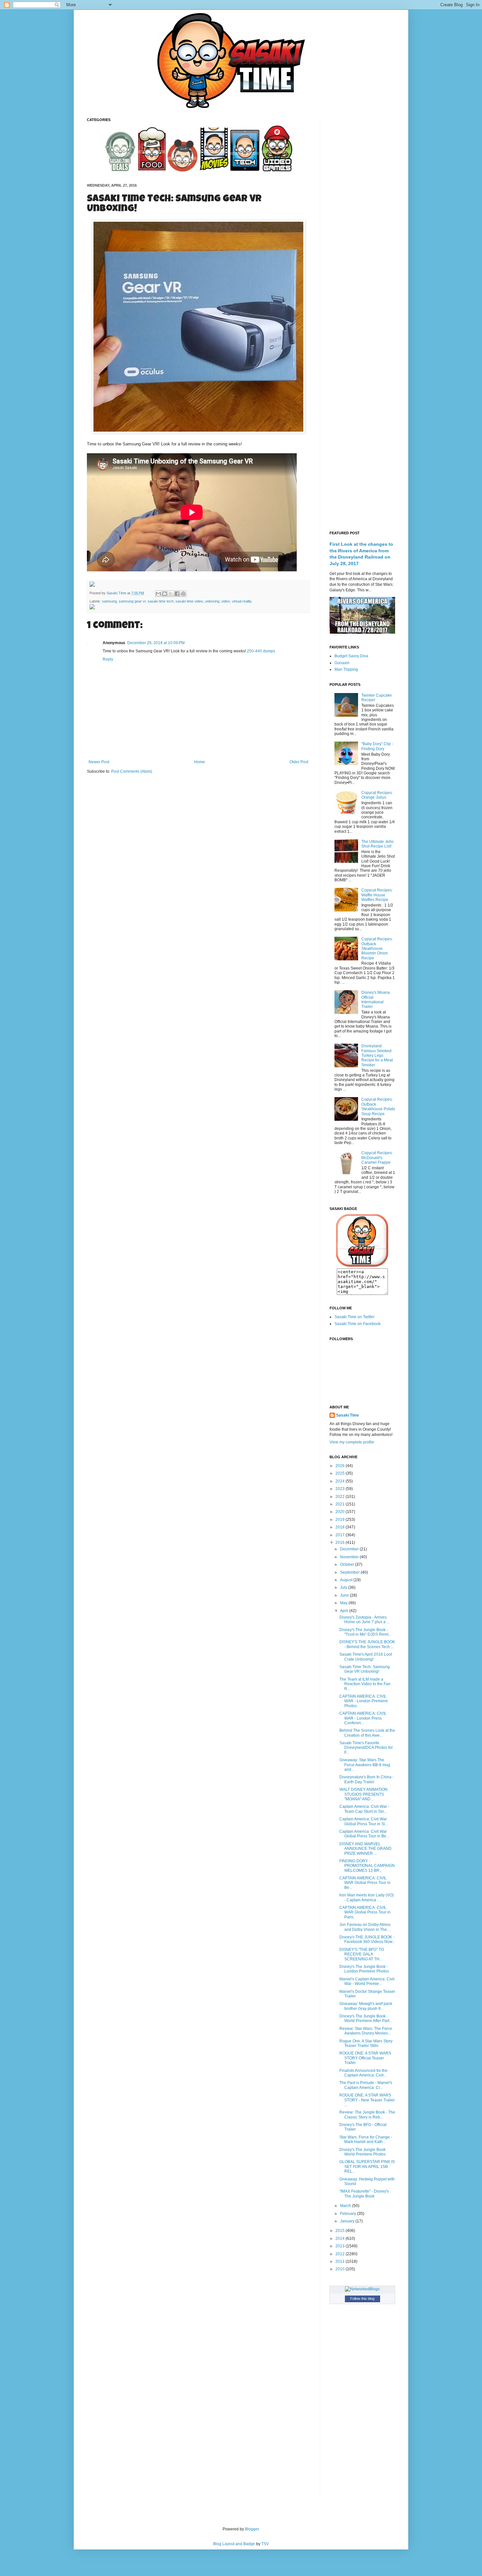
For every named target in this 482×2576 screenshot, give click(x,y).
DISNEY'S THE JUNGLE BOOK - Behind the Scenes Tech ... (367, 1644)
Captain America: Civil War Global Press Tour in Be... (364, 1834)
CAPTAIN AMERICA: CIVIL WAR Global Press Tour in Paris (365, 1912)
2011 (341, 2261)
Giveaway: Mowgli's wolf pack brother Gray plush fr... (366, 2006)
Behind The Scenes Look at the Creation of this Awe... (367, 1733)
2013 (341, 2246)
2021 (341, 1504)
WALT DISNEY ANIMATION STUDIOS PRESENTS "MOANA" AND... (363, 1794)
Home (200, 762)
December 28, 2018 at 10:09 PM (156, 643)
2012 (341, 2254)
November (350, 1557)
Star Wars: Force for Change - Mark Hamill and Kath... (366, 2139)
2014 (341, 2239)
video (226, 601)
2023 (341, 1489)
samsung (109, 601)
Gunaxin (342, 663)
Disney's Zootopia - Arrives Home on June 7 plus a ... (364, 1620)
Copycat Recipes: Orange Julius (377, 795)
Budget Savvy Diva (351, 656)
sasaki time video (189, 601)
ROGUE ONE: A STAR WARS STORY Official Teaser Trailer (365, 2058)
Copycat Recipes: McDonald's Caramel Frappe (377, 1158)
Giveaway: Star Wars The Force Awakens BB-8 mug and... (365, 1765)
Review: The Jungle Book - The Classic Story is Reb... (367, 2115)
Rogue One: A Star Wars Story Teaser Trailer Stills (366, 2043)
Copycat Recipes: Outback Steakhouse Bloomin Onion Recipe (377, 949)
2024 (341, 1481)
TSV (265, 2544)
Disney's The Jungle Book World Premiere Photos (362, 2152)
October (348, 1564)
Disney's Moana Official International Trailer (376, 1000)
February (349, 2214)
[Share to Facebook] (177, 594)
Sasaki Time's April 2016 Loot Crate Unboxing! (366, 1657)
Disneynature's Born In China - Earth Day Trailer (367, 1779)
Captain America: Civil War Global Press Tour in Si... (364, 1821)
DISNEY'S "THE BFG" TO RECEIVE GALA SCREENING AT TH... (362, 1954)
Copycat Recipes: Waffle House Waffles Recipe (377, 895)
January (348, 2221)
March (346, 2206)
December (350, 1549)
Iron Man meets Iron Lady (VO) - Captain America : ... (367, 1897)
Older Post (299, 762)
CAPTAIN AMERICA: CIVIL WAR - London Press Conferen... (363, 1718)
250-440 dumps (261, 651)
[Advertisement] (362, 216)
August (347, 1580)
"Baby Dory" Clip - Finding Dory (377, 746)
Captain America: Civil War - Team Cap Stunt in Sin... (364, 1809)
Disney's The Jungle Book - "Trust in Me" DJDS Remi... (365, 1632)
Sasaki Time (117, 593)
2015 (341, 2231)
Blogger (252, 2529)
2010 (341, 2269)
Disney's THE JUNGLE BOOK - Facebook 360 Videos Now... (367, 1939)
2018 (341, 1527)
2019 (341, 1520)
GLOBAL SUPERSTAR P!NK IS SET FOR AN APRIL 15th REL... (367, 2167)
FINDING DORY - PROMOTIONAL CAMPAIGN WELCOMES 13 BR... (367, 1866)
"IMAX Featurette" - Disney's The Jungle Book (364, 2194)
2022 (341, 1497)
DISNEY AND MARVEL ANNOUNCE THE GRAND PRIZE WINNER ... (365, 1849)
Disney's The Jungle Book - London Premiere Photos (364, 1969)
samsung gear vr (132, 601)
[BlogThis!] (165, 594)
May (344, 1603)
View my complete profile (352, 1442)
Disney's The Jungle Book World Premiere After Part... (366, 2018)
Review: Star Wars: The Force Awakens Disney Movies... (366, 2031)
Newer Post (99, 762)
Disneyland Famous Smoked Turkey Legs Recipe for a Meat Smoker (377, 1055)
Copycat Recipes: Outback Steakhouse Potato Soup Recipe (378, 1106)
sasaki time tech (161, 601)
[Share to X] (171, 594)
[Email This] (158, 594)
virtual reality (242, 601)
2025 (341, 1473)
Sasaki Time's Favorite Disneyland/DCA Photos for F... (366, 1748)
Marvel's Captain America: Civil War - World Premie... (367, 1981)
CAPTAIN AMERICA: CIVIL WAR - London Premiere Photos (364, 1701)
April (345, 1611)
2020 (341, 1512)
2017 (341, 1535)
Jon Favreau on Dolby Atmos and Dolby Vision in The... (365, 1927)
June (345, 1595)
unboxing (212, 601)
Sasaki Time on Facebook (358, 1324)
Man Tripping (346, 669)
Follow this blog (362, 2299)
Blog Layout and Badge (234, 2544)
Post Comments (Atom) (132, 771)
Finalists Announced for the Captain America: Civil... (363, 2073)
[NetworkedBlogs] (362, 2289)
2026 (341, 1466)
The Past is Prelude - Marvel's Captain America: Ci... (366, 2085)
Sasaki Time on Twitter (354, 1317)
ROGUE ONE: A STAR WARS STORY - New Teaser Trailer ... (367, 2100)
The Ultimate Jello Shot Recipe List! (377, 844)
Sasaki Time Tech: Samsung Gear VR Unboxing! (365, 1669)
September (350, 1572)
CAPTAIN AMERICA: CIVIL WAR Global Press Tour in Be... (365, 1883)
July (344, 1587)
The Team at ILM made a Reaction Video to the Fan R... (365, 1684)
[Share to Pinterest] (183, 594)
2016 (341, 1543)
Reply (108, 659)
